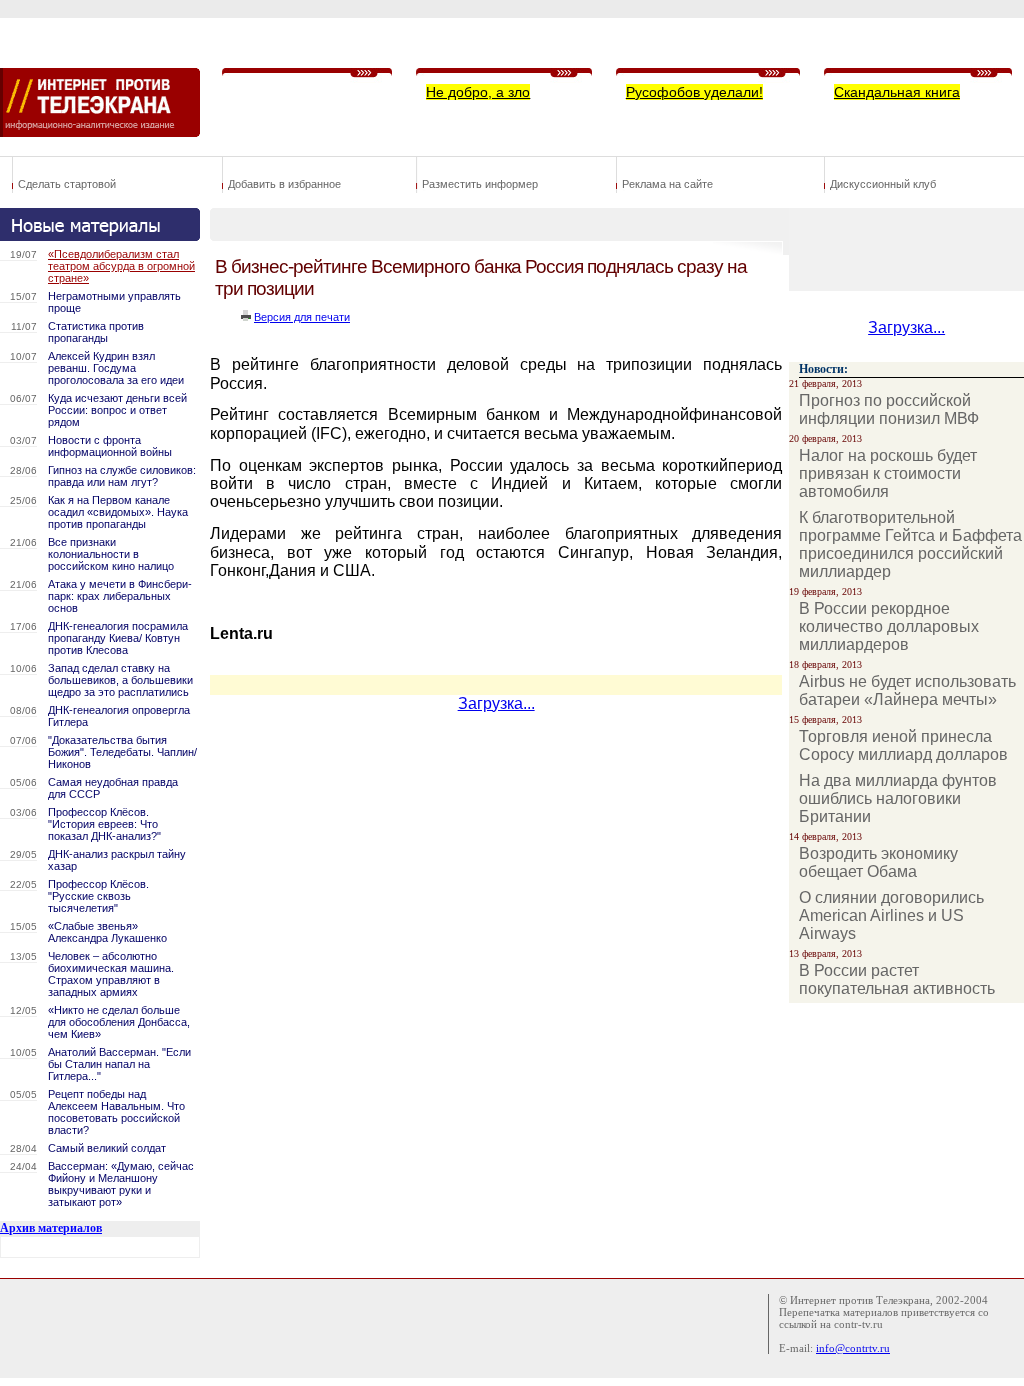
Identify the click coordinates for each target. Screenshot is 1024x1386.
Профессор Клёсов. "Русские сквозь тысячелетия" (98, 896)
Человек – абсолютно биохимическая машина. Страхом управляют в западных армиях (111, 974)
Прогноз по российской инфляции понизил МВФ (889, 409)
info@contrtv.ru (853, 1348)
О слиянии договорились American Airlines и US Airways (891, 915)
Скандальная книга (897, 92)
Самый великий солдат (107, 1148)
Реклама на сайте (667, 184)
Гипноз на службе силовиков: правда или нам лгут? (122, 476)
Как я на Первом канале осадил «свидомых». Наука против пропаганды (118, 512)
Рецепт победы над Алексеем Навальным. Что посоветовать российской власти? (116, 1112)
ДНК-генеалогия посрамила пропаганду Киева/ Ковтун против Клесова (118, 638)
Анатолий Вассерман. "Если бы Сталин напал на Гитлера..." (119, 1064)
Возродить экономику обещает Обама (878, 862)
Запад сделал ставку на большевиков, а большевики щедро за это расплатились (120, 680)
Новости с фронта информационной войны (110, 446)
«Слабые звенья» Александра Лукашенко (107, 932)
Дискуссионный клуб (883, 184)
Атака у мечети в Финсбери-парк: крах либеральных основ (120, 596)
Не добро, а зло (478, 92)
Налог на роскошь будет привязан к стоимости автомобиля (888, 473)
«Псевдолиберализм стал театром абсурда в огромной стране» (121, 266)
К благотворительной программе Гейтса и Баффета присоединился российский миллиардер (910, 544)
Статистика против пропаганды (96, 332)
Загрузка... (496, 703)
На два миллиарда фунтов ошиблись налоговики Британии (898, 798)
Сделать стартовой (67, 184)
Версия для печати (302, 317)
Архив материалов (51, 1228)
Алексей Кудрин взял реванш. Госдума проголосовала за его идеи (116, 368)
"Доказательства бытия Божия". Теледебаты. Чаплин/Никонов (122, 752)
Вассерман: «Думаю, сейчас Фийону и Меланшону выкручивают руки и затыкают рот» (121, 1184)
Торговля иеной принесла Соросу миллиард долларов (903, 745)
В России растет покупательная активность (897, 979)
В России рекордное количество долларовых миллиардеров (889, 626)
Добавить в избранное (284, 184)
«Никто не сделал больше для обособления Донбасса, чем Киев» (119, 1022)
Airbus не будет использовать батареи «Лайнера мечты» (907, 690)
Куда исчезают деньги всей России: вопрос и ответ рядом (117, 410)
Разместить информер (480, 184)
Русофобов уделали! (694, 92)
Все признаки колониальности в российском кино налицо (111, 554)
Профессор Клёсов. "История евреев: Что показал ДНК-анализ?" (104, 824)
